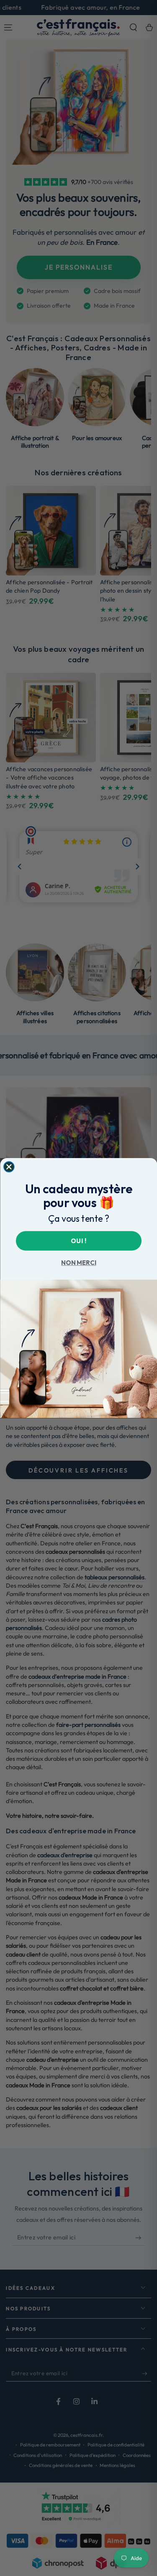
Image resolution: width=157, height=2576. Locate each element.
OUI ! (78, 1240)
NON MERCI (78, 1263)
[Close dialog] (9, 1167)
